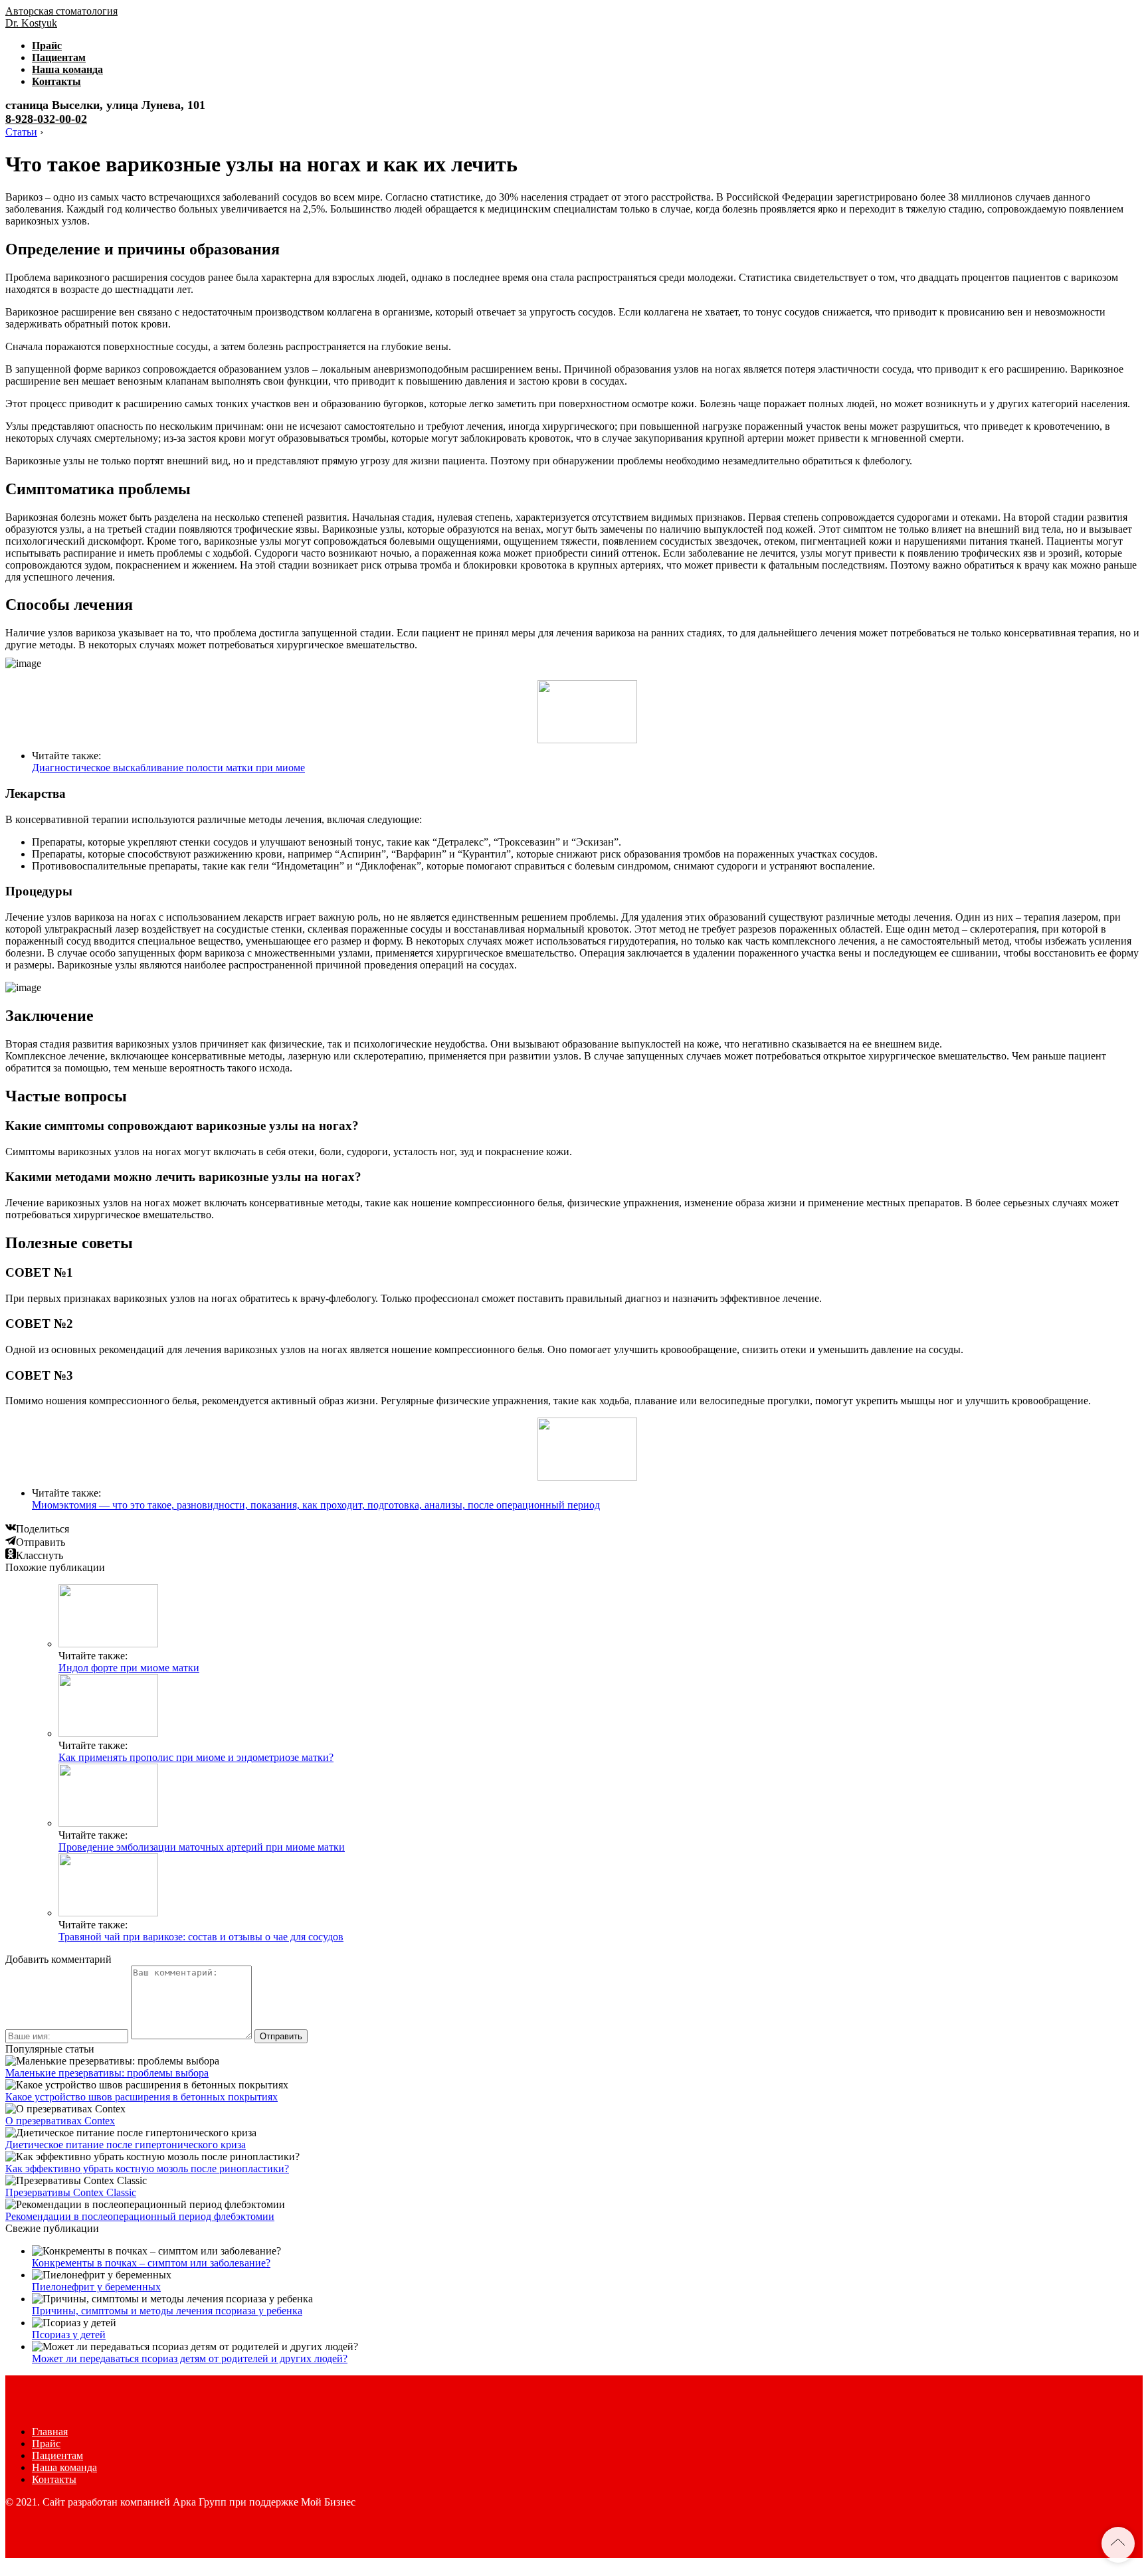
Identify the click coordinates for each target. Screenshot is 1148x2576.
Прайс (47, 46)
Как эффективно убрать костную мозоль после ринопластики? (147, 2168)
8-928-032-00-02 (46, 119)
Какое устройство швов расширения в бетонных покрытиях (142, 2097)
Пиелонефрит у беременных (96, 2287)
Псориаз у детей (69, 2335)
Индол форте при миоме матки (129, 1668)
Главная (50, 2432)
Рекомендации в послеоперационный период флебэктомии (140, 2216)
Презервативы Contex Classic (71, 2192)
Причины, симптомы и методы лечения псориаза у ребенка (167, 2311)
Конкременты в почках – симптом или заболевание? (151, 2263)
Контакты (56, 81)
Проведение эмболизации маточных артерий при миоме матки (202, 1847)
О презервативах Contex (60, 2121)
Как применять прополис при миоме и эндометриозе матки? (196, 1757)
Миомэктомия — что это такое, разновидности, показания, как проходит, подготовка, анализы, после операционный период (316, 1505)
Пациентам (59, 57)
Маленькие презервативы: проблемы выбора (107, 2073)
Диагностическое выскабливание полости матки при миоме (168, 768)
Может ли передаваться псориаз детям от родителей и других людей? (190, 2358)
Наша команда (67, 69)
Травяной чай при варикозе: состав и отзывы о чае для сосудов (201, 1937)
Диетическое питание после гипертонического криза (126, 2145)
